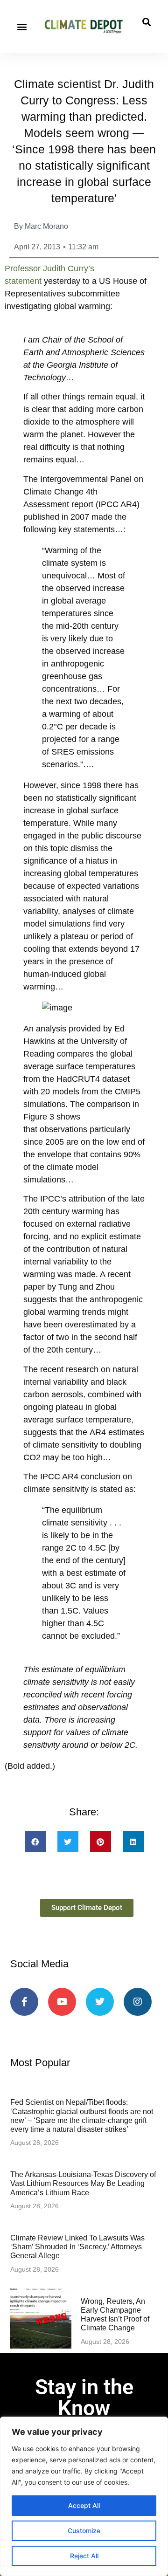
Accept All (84, 2505)
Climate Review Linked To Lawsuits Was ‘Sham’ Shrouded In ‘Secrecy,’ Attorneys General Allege (77, 2247)
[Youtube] (62, 2002)
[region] (84, 2496)
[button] (22, 26)
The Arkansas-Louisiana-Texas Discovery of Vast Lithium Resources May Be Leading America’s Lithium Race (83, 2183)
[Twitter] (100, 2002)
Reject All (84, 2556)
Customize (84, 2531)
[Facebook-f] (24, 2002)
